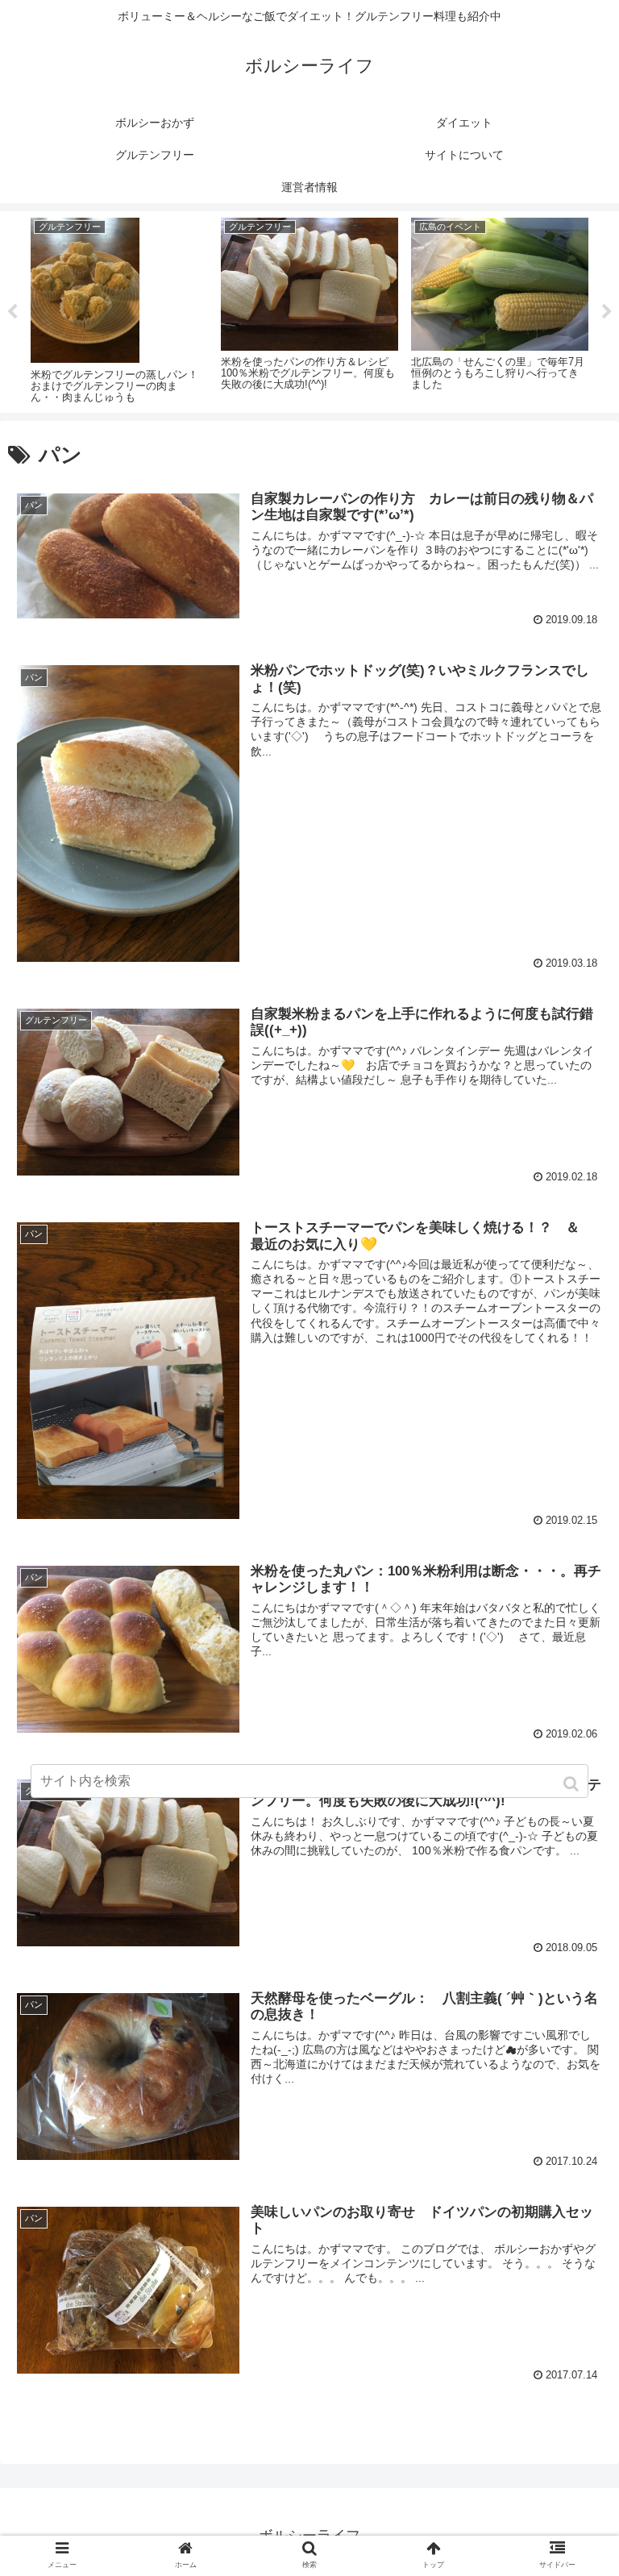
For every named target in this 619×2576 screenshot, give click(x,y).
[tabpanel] (119, 309)
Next (607, 312)
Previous (12, 312)
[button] (573, 1784)
